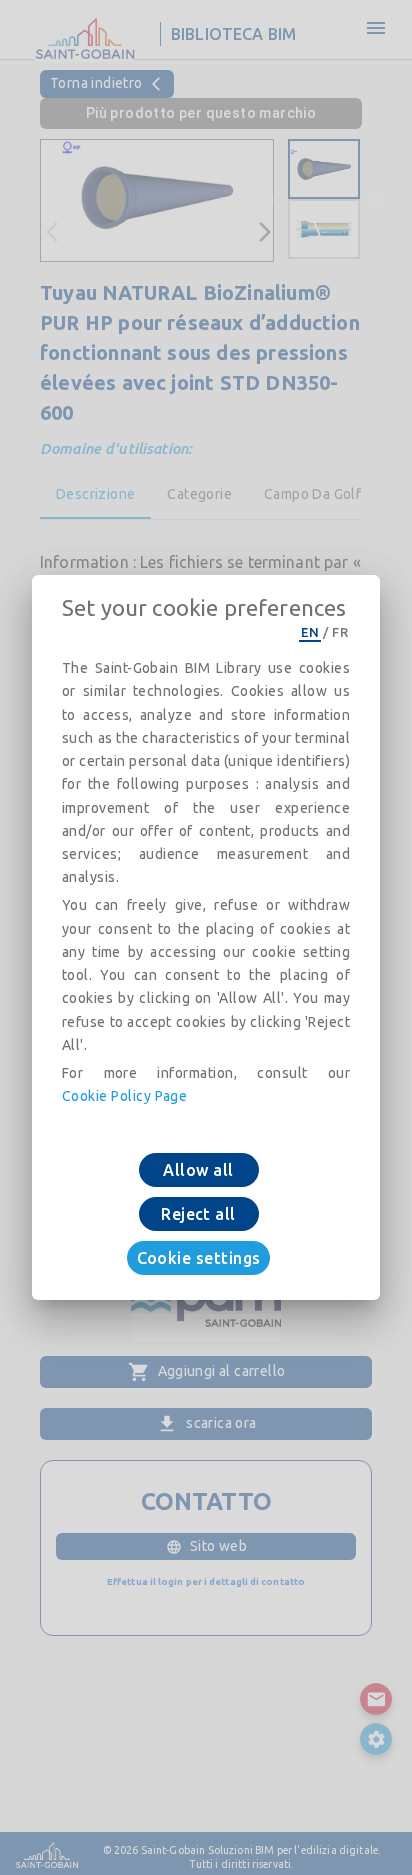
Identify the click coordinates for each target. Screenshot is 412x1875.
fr (340, 632)
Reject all (198, 1214)
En (310, 632)
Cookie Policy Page (124, 1096)
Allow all (198, 1170)
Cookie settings (199, 1258)
